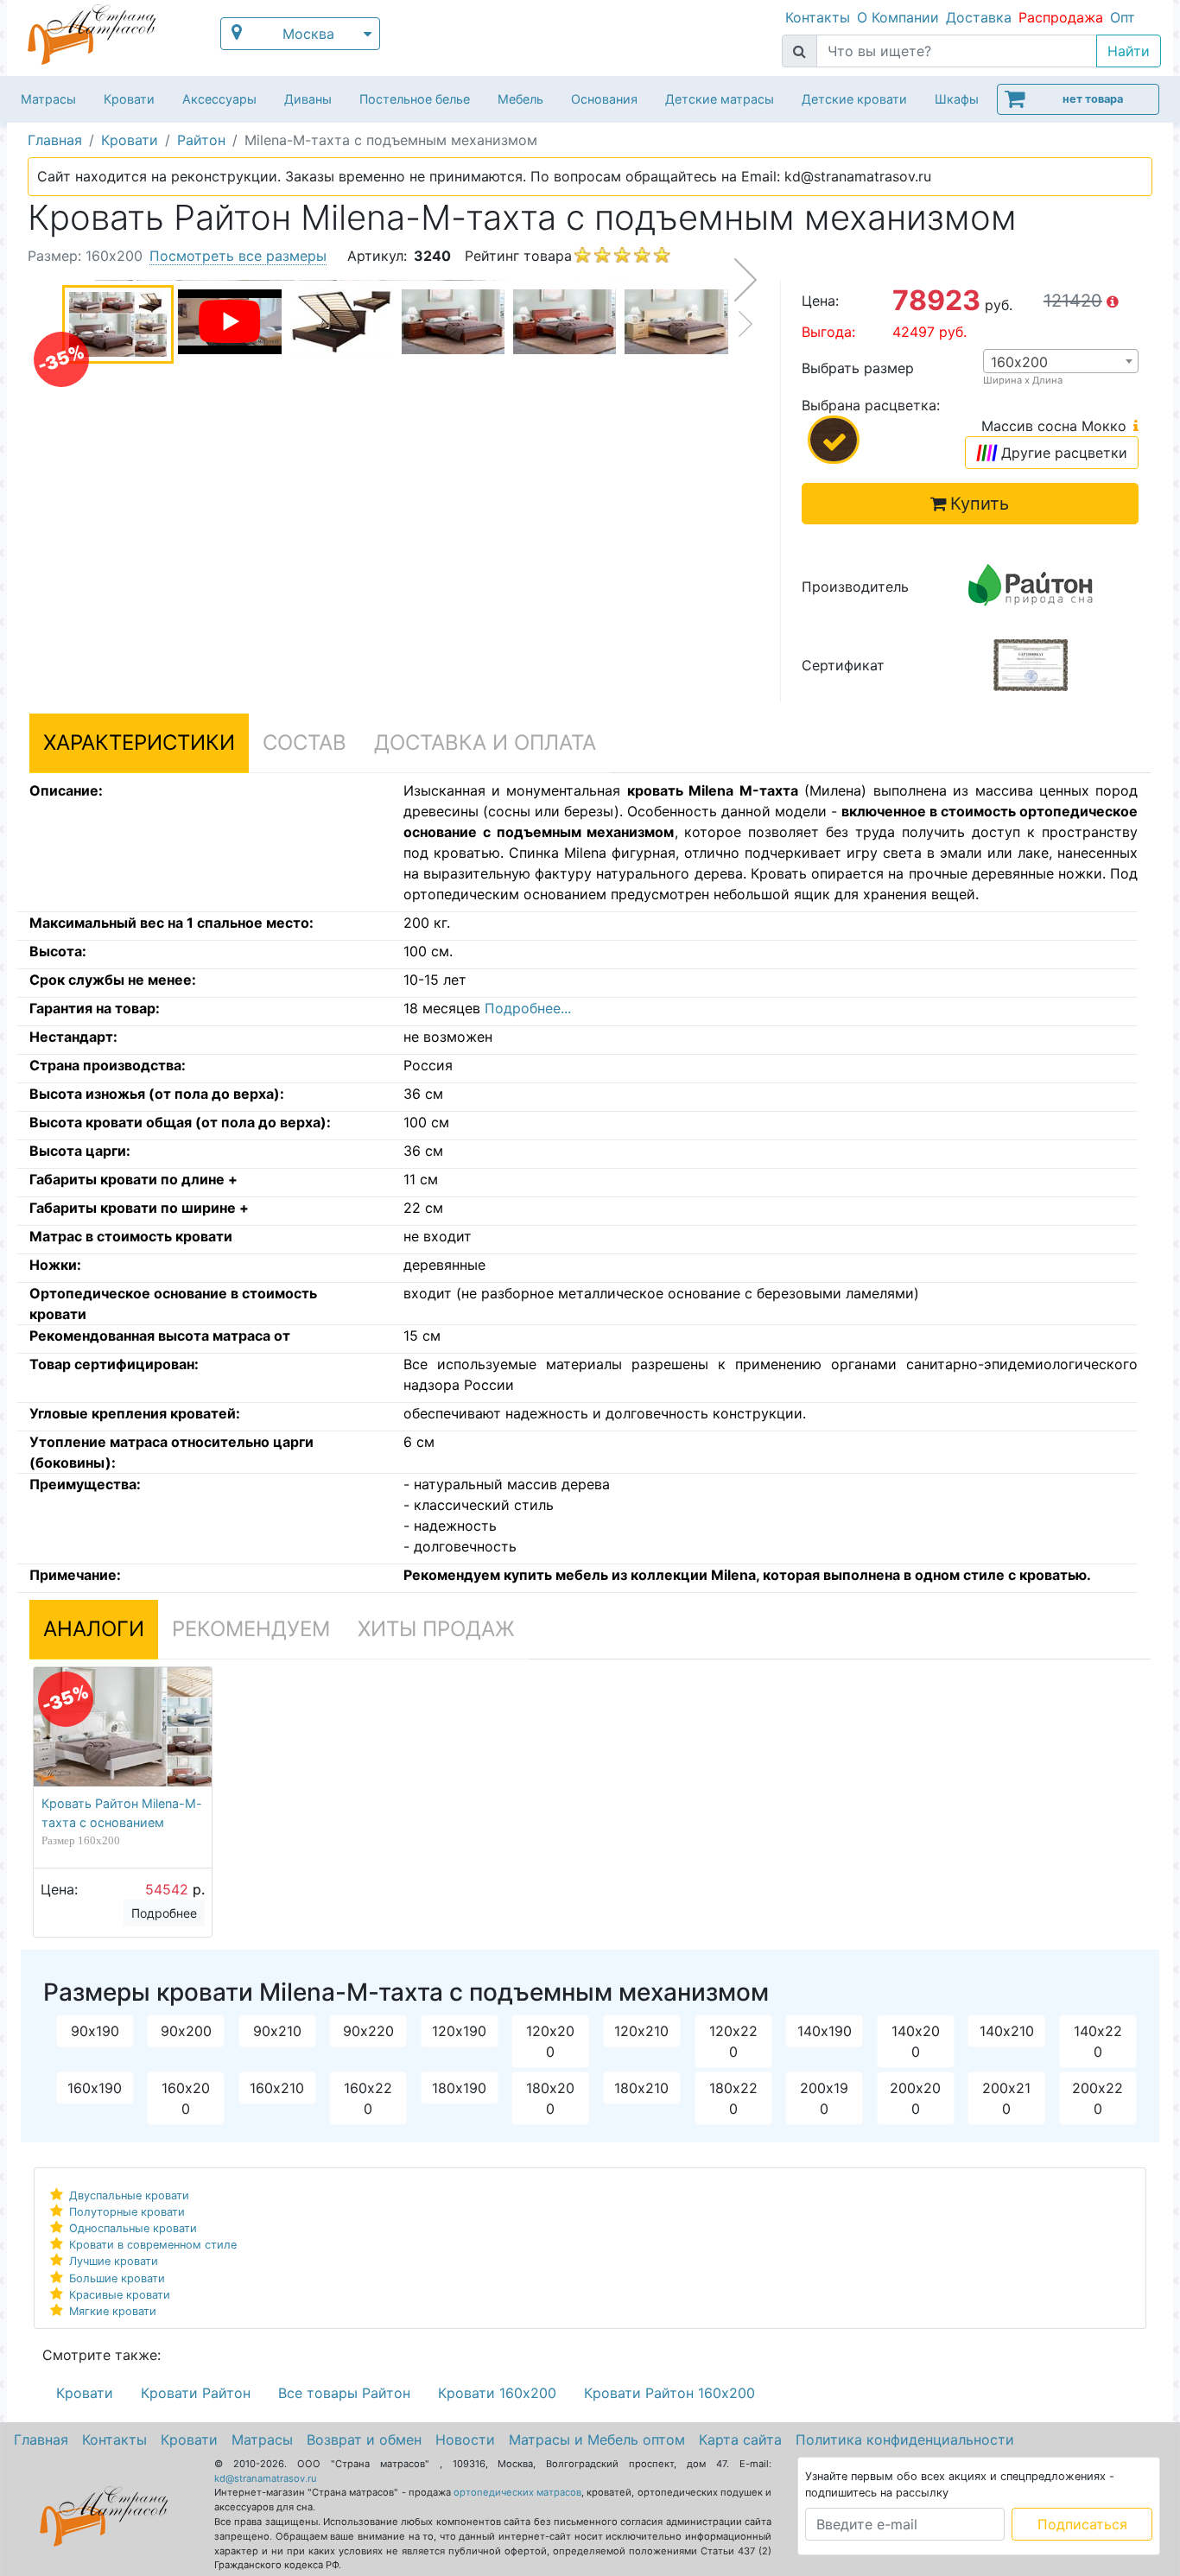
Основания (604, 99)
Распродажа (1061, 17)
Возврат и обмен (364, 2440)
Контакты (818, 17)
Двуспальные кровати (129, 2195)
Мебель (520, 99)
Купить (980, 504)
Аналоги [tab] (94, 1629)
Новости (465, 2440)
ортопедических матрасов (517, 2492)
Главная (41, 2440)
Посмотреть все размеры (238, 256)
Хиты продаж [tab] (436, 1629)
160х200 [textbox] (1019, 362)
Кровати (129, 99)
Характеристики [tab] (139, 742)
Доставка (979, 17)
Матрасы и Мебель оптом (597, 2440)
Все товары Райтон (344, 2393)
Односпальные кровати (133, 2228)
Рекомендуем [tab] (251, 1629)
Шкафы (957, 99)
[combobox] (1061, 361)
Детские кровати (854, 99)
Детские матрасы (720, 99)
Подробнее (164, 1913)
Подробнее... (528, 1008)
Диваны (308, 99)
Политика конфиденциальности (905, 2440)
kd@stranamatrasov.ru (266, 2478)
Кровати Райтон (196, 2393)
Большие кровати (117, 2278)
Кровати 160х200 (497, 2393)
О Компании (898, 17)
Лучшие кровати (114, 2261)
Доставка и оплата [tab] (485, 742)
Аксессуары (219, 99)
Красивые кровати (120, 2295)
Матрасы (48, 99)
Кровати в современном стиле (153, 2245)
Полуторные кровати (127, 2212)
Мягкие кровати (113, 2311)
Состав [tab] (305, 742)
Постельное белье (415, 99)
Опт (1123, 17)
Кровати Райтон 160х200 (669, 2393)
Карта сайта (740, 2440)
